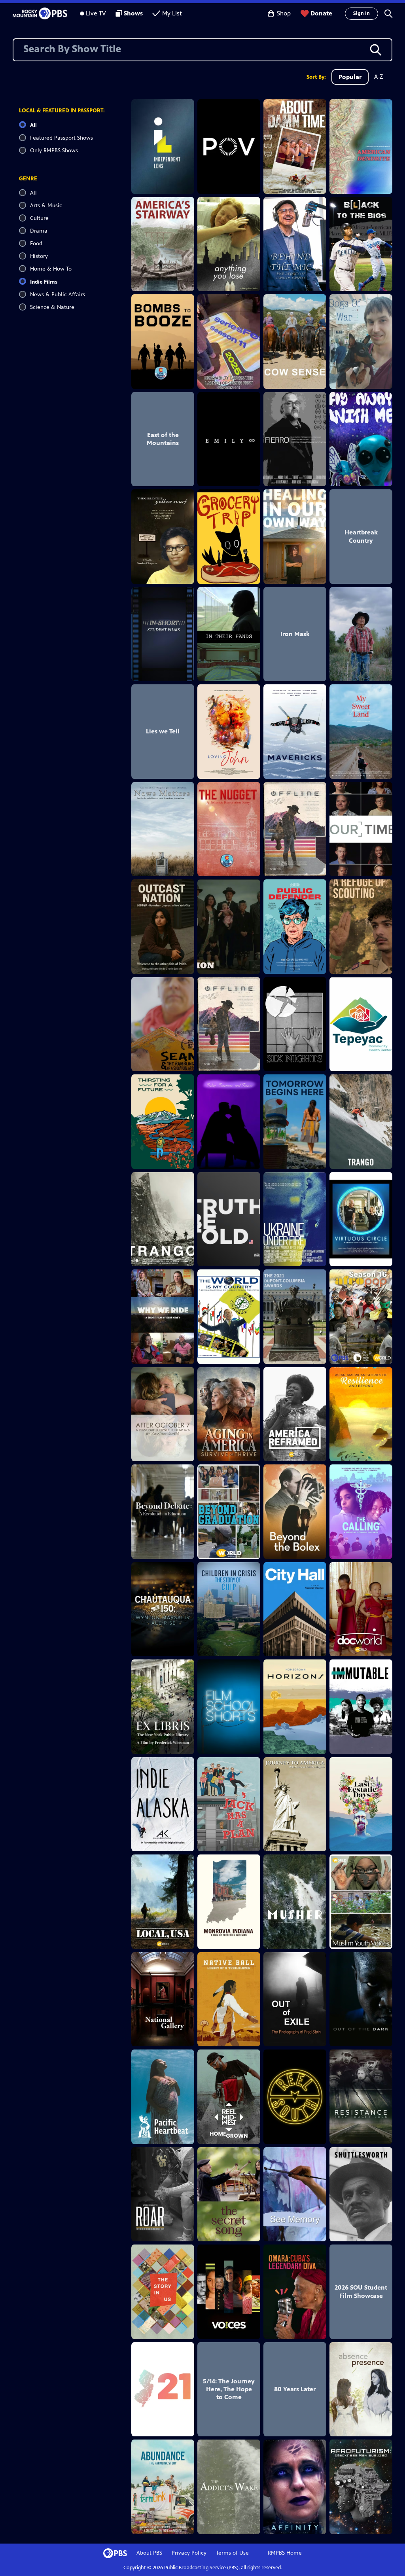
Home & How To (51, 269)
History (39, 256)
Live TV (96, 13)
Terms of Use (232, 2553)
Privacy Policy (189, 2553)
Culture (39, 218)
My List (172, 13)
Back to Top (45, 2487)
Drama (39, 231)
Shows (133, 13)
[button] (388, 13)
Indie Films (44, 282)
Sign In (361, 13)
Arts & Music (46, 206)
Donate (321, 13)
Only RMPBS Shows (54, 151)
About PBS (149, 2553)
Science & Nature (52, 307)
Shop (284, 13)
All (33, 125)
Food (36, 243)
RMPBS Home (285, 2553)
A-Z (379, 77)
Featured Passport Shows (62, 138)
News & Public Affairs (58, 295)
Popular (350, 77)
